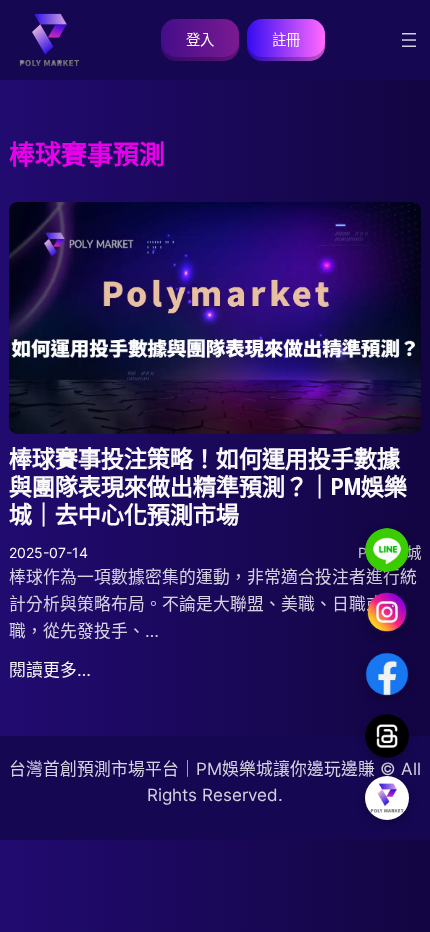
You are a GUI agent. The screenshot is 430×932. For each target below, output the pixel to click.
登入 (200, 39)
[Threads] (387, 736)
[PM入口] (387, 798)
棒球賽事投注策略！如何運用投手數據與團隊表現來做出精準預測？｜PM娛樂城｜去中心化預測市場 (208, 487)
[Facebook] (387, 674)
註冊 (286, 39)
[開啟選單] (409, 40)
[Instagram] (387, 612)
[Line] (387, 550)
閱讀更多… (50, 670)
